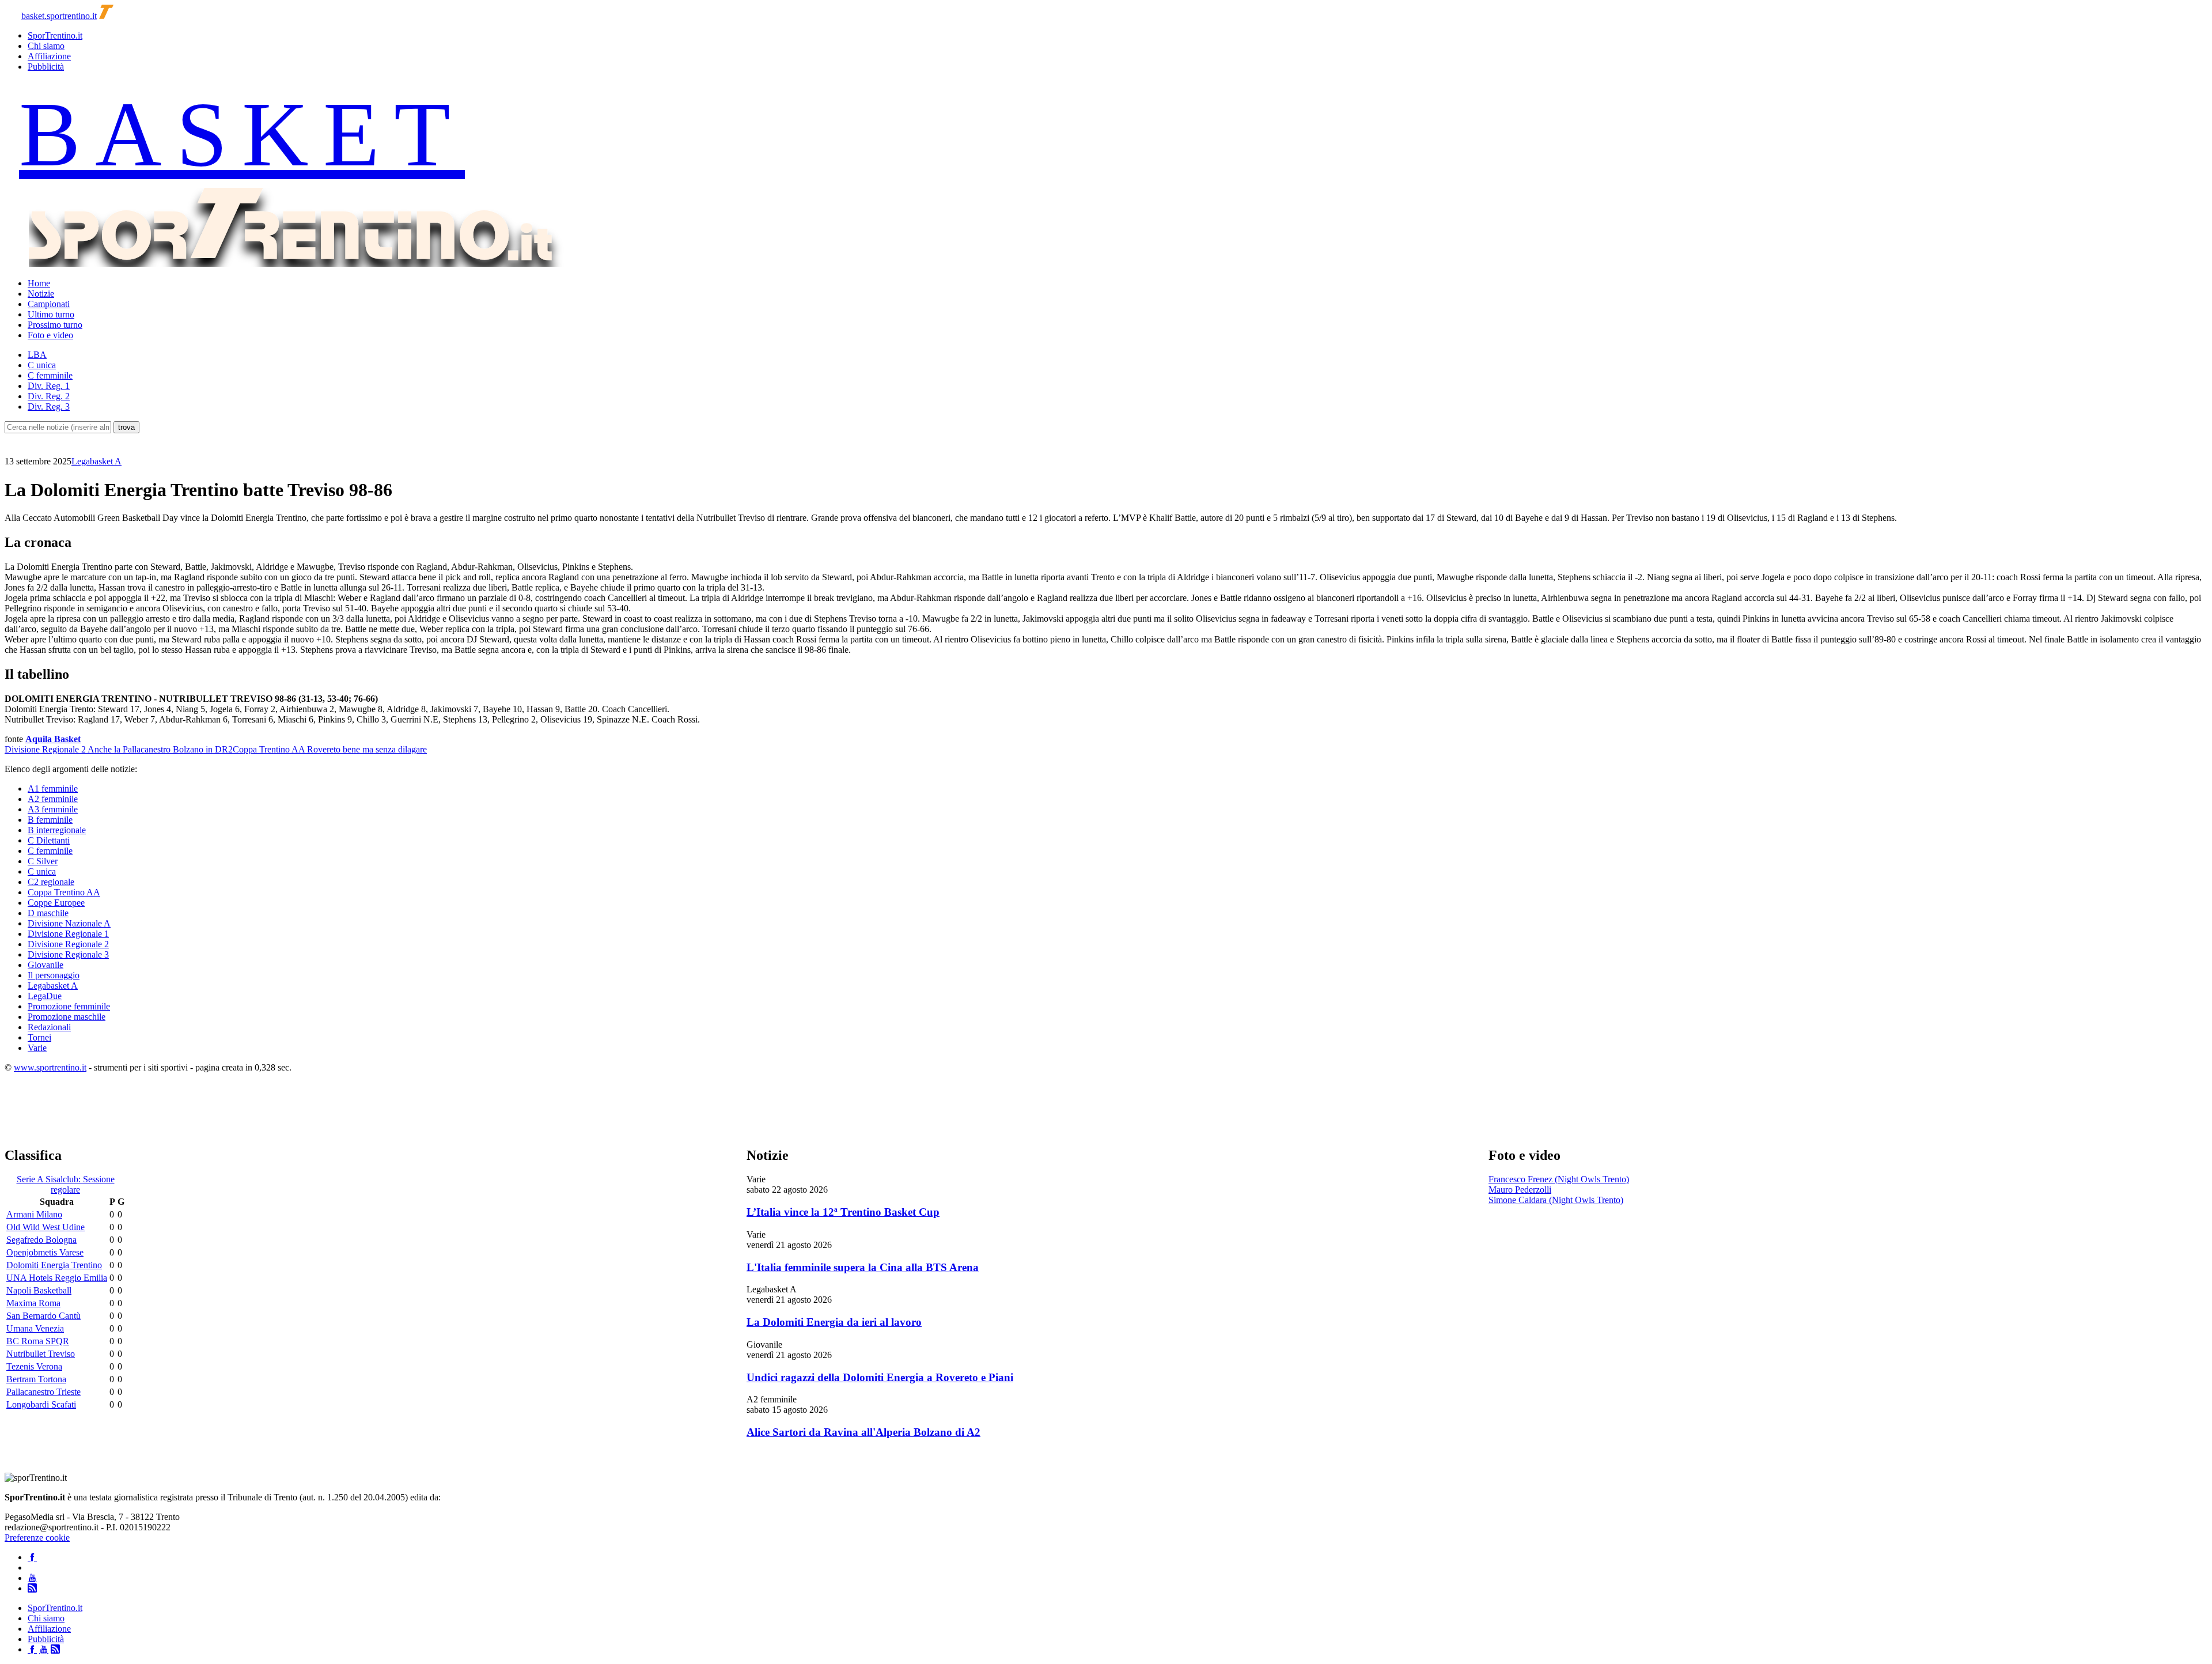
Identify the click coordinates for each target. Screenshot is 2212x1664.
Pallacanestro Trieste (43, 1392)
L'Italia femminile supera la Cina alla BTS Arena (863, 1267)
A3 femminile (53, 809)
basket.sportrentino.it (59, 16)
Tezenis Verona (34, 1366)
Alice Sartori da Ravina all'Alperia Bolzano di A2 (863, 1432)
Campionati (49, 304)
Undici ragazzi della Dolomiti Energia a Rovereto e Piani (880, 1377)
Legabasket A (96, 461)
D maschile (48, 913)
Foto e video (50, 335)
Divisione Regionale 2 (68, 944)
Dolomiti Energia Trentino (54, 1265)
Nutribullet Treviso (41, 1354)
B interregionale (57, 830)
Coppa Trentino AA (64, 892)
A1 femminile (53, 788)
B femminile (50, 820)
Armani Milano (34, 1214)
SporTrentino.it (55, 35)
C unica (42, 365)
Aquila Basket (53, 739)
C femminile (50, 375)
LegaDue (45, 996)
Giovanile (46, 965)
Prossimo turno (55, 325)
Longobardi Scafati (41, 1404)
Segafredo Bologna (41, 1240)
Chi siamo (46, 46)
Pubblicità (46, 67)
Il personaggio (54, 975)
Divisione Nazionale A (69, 923)
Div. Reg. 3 (49, 406)
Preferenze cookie (37, 1538)
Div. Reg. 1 (49, 386)
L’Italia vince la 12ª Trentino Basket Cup (843, 1212)
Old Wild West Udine (46, 1227)
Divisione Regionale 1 (68, 934)
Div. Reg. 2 (49, 396)
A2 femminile (53, 799)
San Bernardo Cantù (43, 1316)
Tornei (39, 1037)
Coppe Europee (56, 903)
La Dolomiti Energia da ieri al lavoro (834, 1322)
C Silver (43, 861)
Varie (37, 1048)
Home (39, 283)
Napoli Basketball (39, 1290)
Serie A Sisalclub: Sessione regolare (66, 1184)
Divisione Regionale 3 (68, 954)
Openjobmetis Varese (45, 1252)
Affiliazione (49, 56)
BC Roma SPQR (38, 1341)
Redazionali (49, 1027)
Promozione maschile (67, 1017)
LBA (37, 355)
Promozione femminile (69, 1006)
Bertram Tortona (36, 1379)
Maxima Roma (33, 1303)
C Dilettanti (49, 840)
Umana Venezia (35, 1328)
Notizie (41, 294)
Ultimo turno (51, 314)
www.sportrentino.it (50, 1067)
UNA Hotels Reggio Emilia (57, 1278)
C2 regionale (51, 882)
